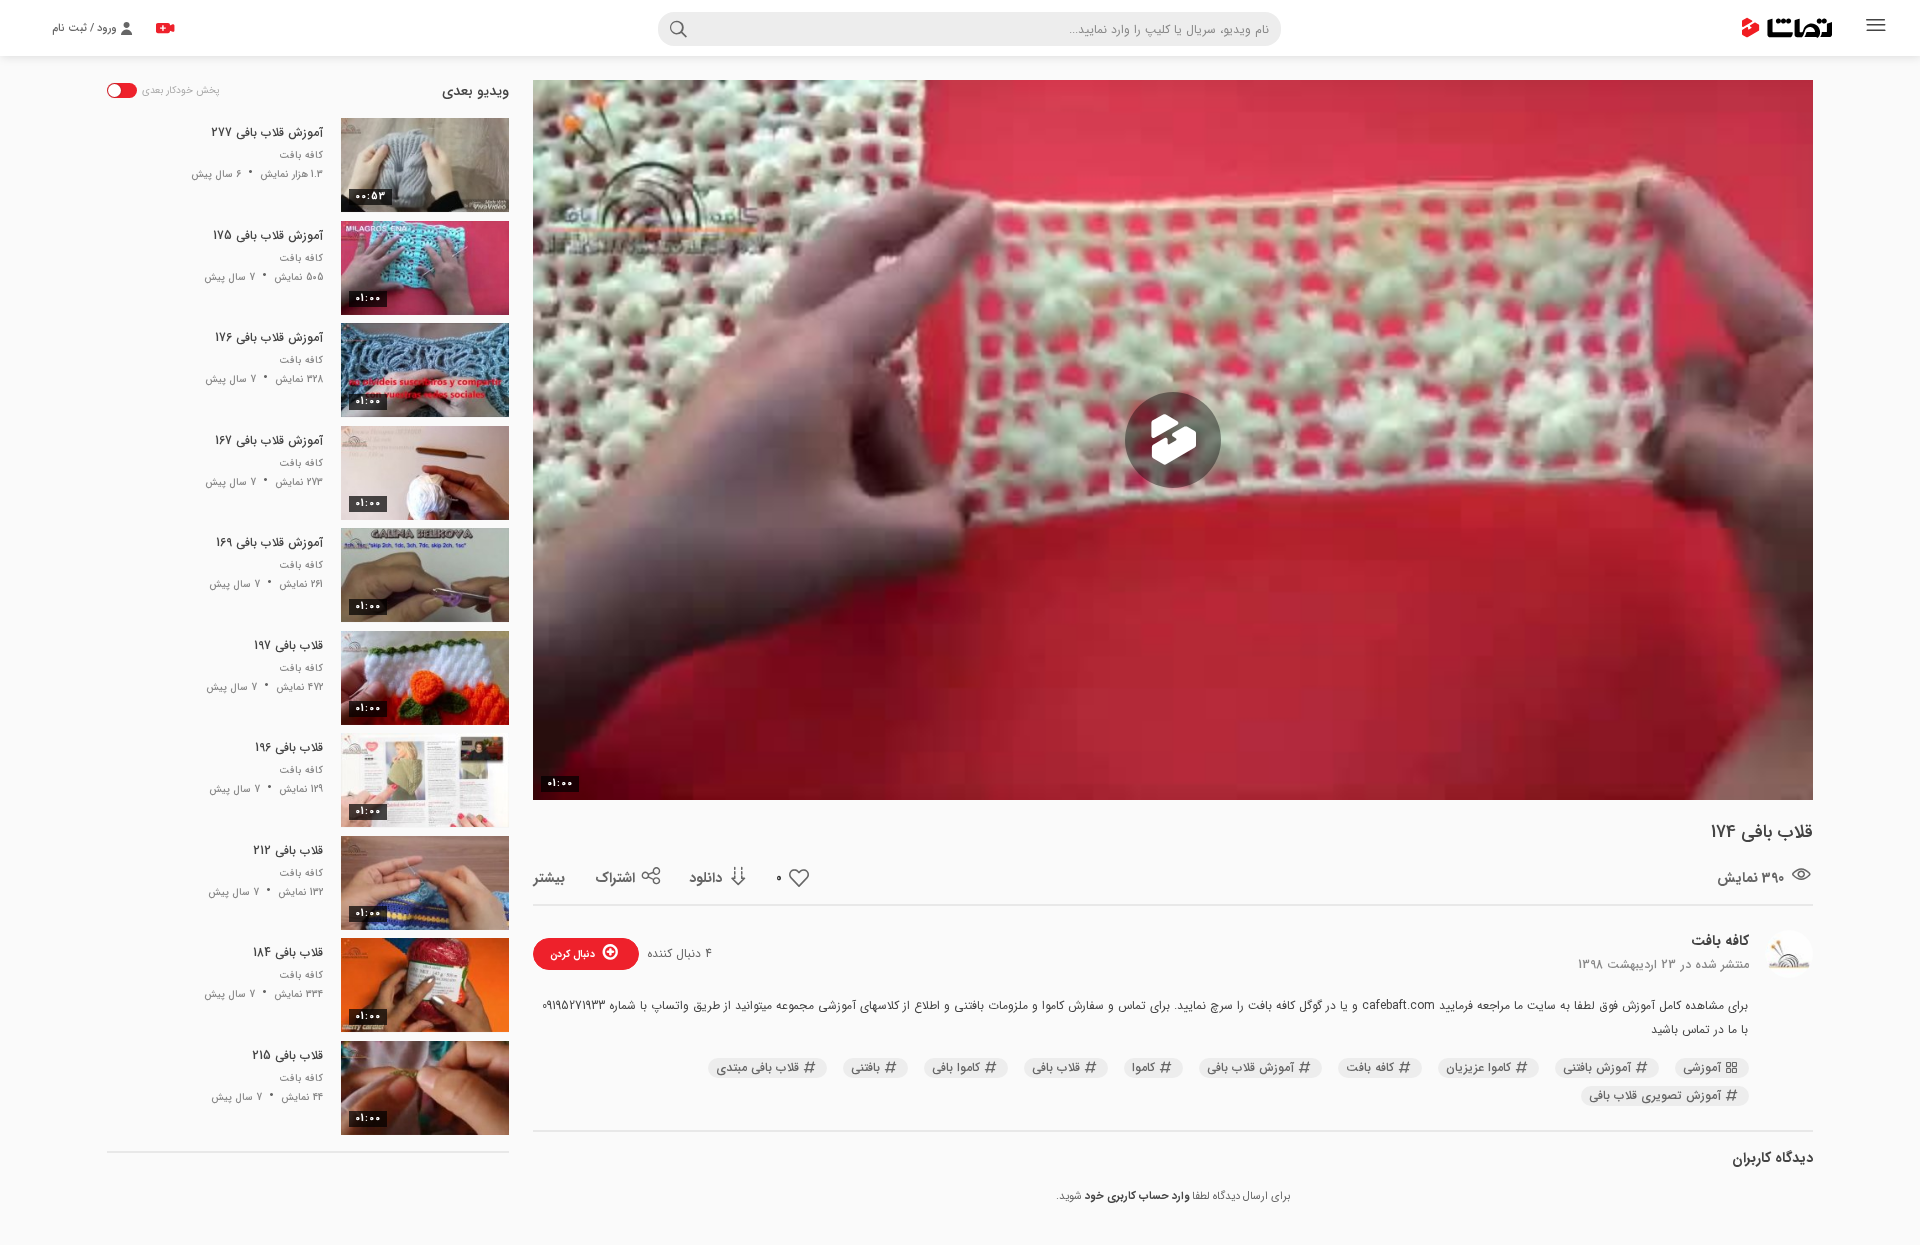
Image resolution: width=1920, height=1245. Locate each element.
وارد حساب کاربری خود (1137, 1196)
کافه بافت (1720, 941)
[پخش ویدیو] (1173, 440)
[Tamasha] (1787, 28)
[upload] (165, 28)
